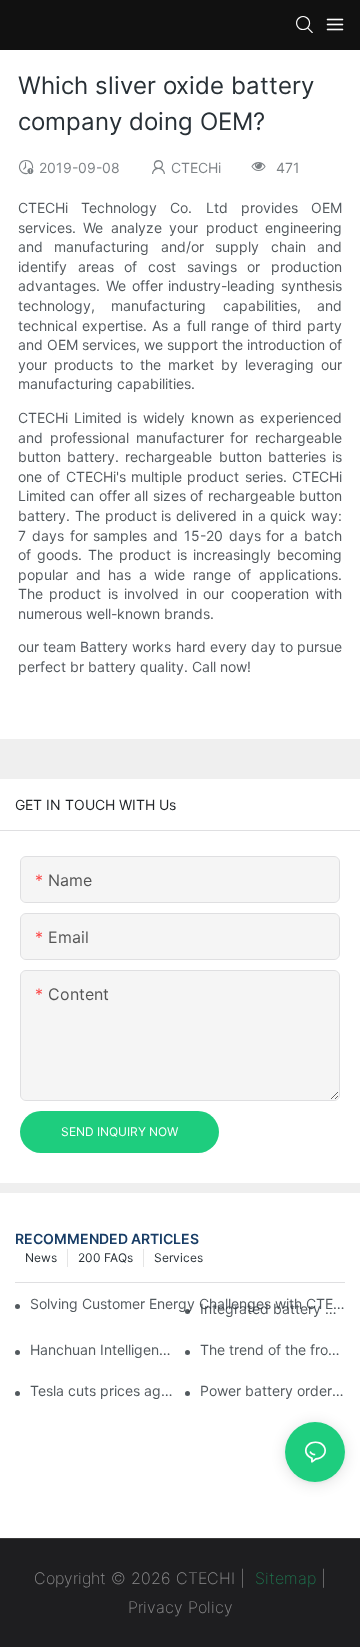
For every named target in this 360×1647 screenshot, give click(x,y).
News (41, 1257)
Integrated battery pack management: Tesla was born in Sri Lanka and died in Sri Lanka (272, 1308)
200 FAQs (105, 1257)
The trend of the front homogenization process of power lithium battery (272, 1349)
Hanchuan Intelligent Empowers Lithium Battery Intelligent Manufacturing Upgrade (102, 1349)
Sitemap (283, 1578)
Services (178, 1257)
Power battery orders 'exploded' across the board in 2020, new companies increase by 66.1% (272, 1390)
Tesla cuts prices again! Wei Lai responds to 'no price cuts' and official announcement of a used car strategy (102, 1390)
